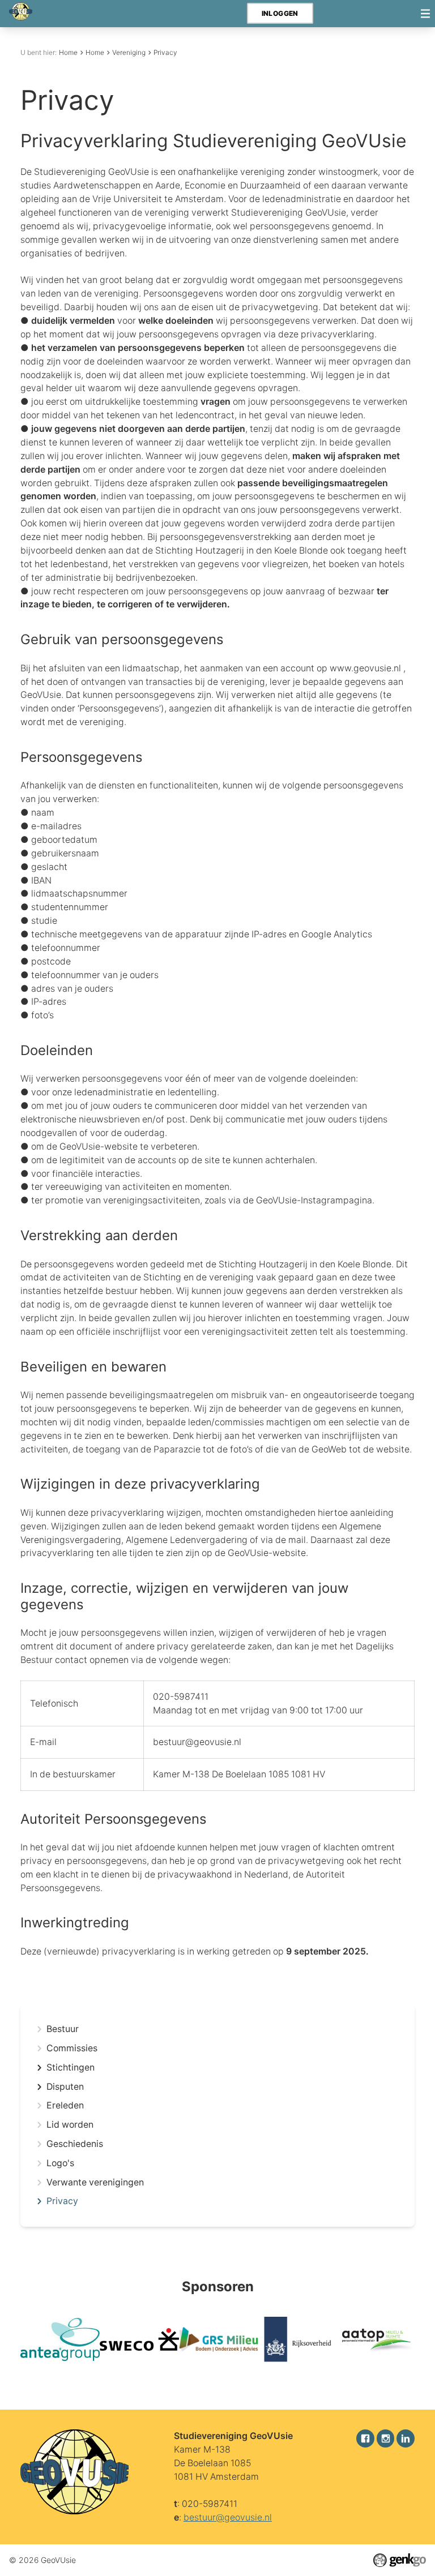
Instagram (386, 2438)
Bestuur (63, 2029)
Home (68, 52)
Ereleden (65, 2106)
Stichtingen (71, 2068)
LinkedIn (406, 2438)
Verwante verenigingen (95, 2183)
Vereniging (129, 52)
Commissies (72, 2048)
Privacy (165, 52)
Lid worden (70, 2125)
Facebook (365, 2438)
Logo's (60, 2163)
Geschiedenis (75, 2144)
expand (39, 2068)
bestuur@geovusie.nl (228, 2517)
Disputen (65, 2087)
